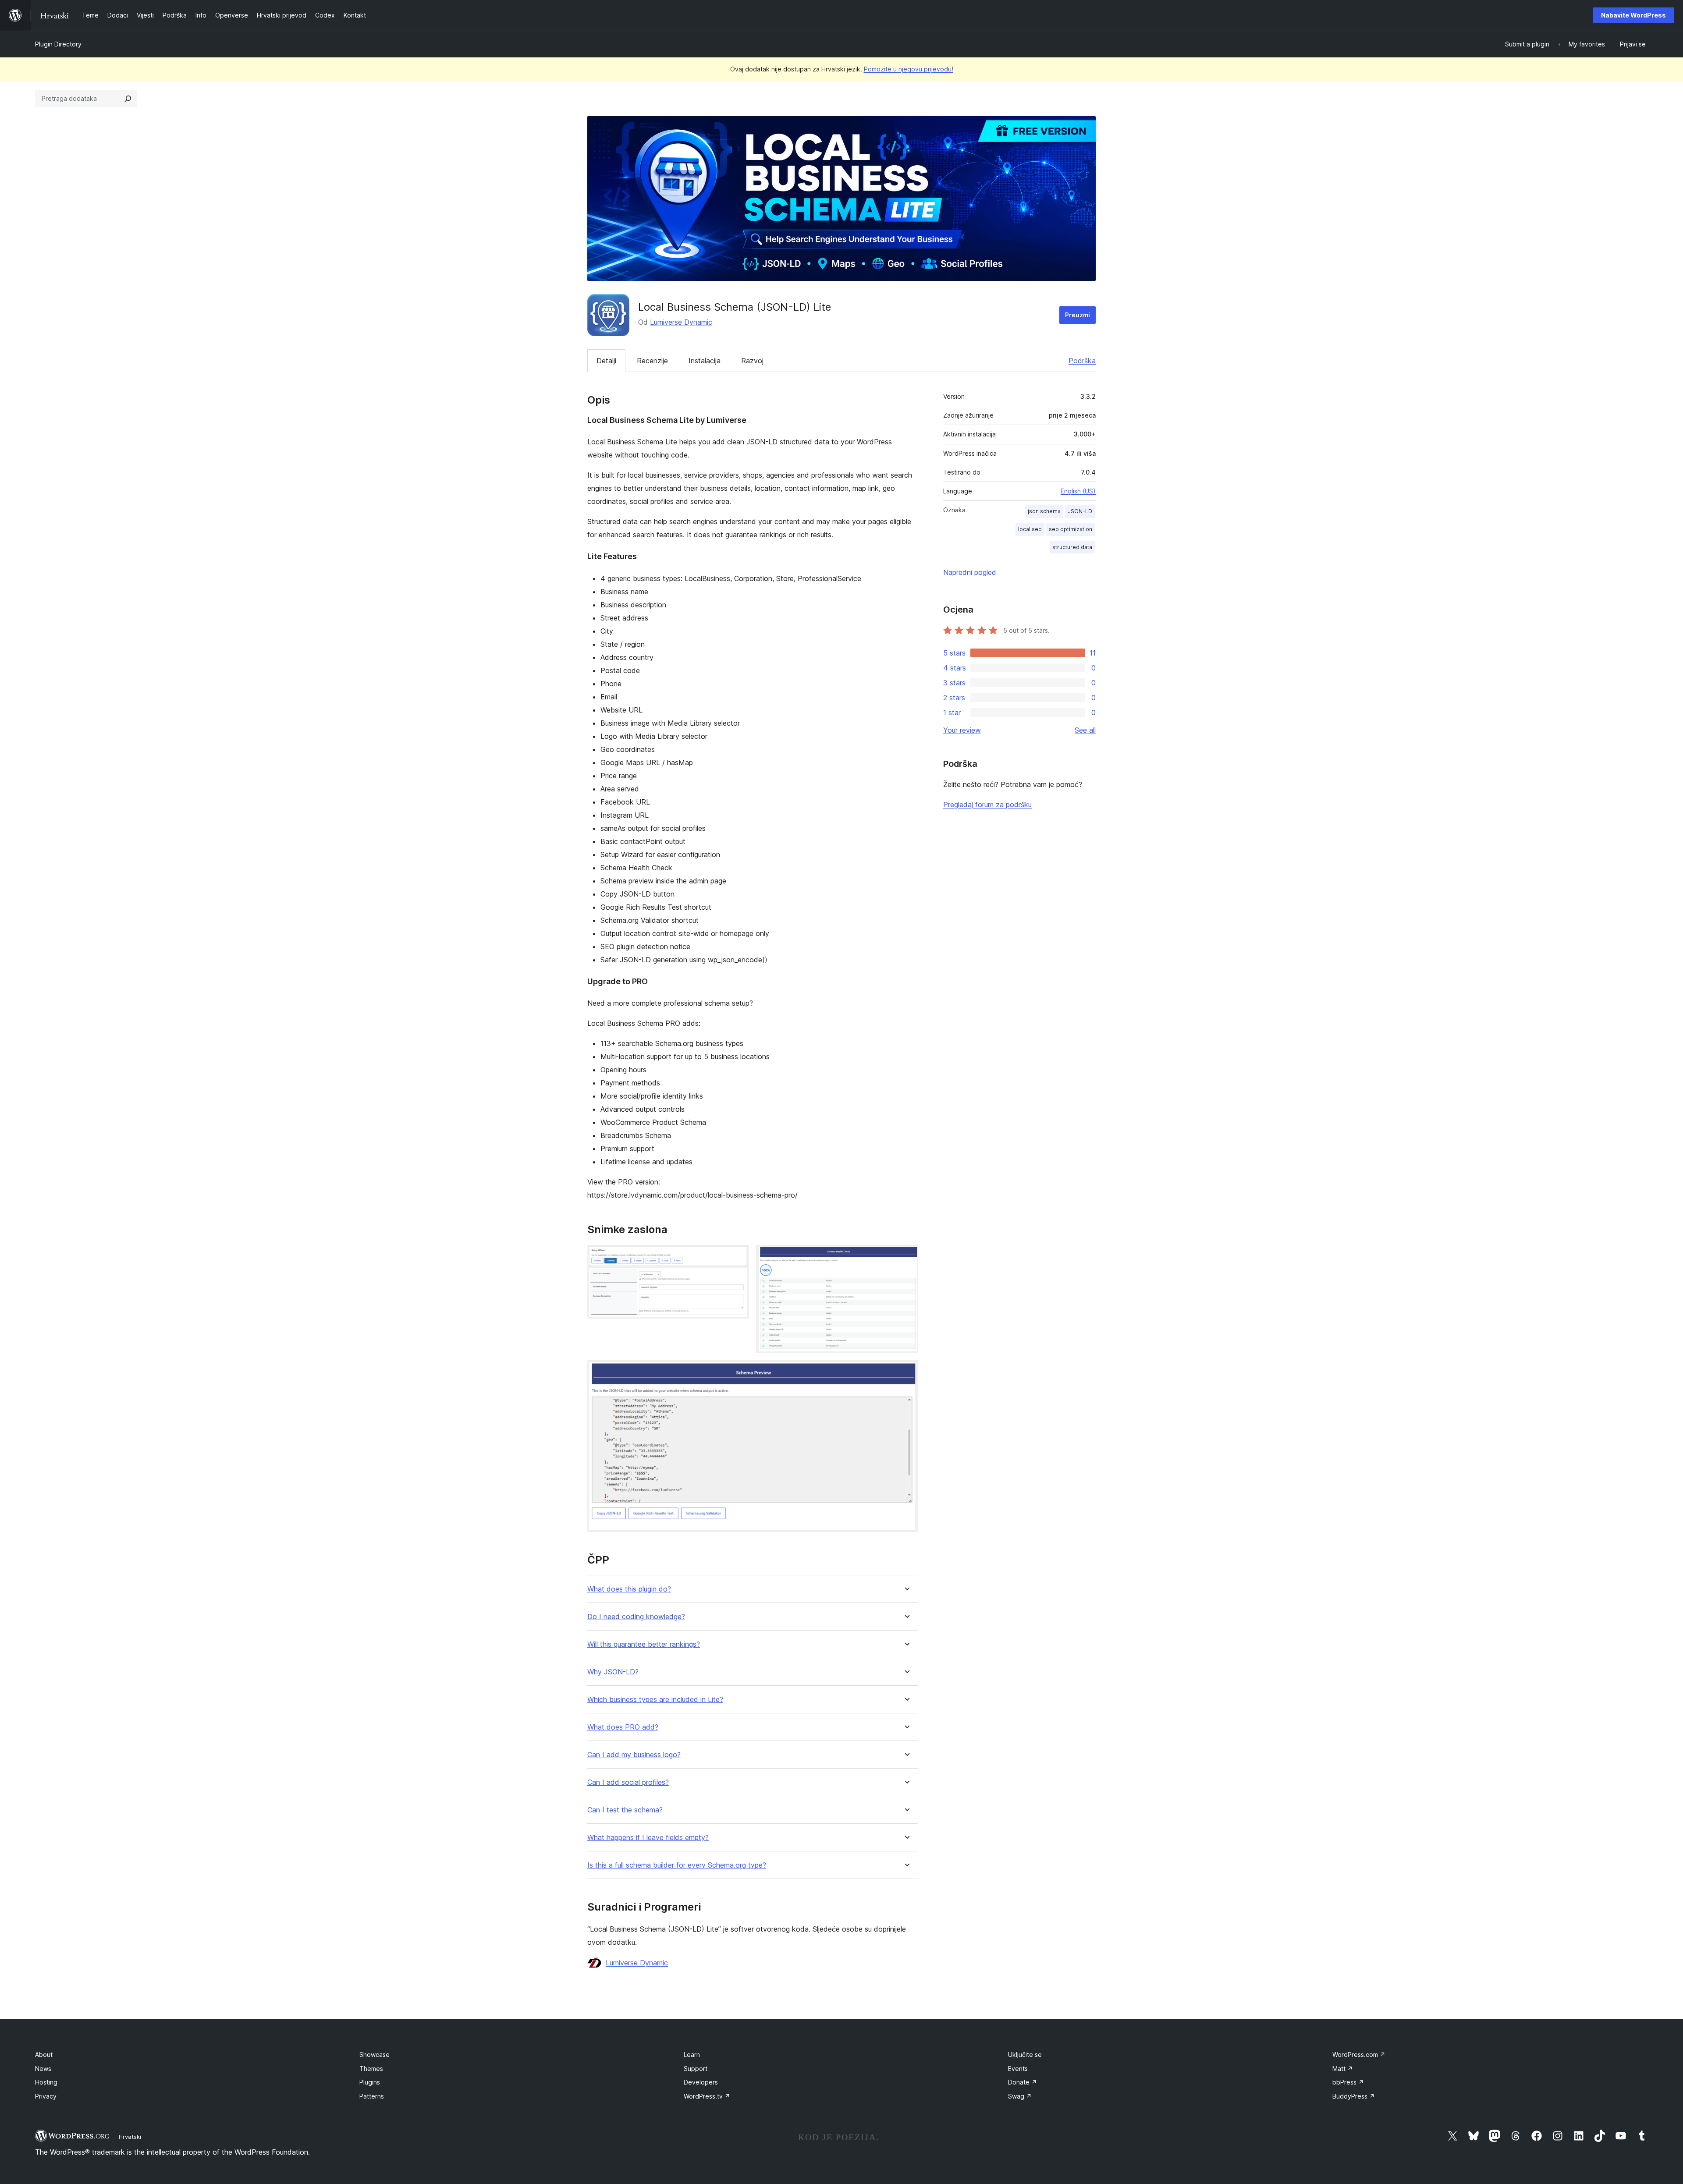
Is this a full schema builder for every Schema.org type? (677, 1865)
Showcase (375, 2055)
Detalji (606, 361)
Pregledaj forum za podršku (987, 805)
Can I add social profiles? (628, 1782)
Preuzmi (1078, 315)
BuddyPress (1354, 2096)
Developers (701, 2082)
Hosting (46, 2082)
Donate (1023, 2082)
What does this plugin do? (629, 1589)
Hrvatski (130, 2137)
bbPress (1348, 2082)
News (43, 2069)
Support (696, 2069)
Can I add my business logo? (634, 1755)
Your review (962, 730)
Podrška (1082, 361)
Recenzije (652, 361)
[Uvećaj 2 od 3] (906, 1257)
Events (1018, 2069)
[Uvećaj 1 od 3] (737, 1257)
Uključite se (1025, 2055)
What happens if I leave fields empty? (648, 1838)
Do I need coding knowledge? (636, 1617)
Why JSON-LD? (613, 1672)
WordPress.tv (707, 2096)
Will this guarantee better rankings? (644, 1644)
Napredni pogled (970, 572)
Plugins (370, 2082)
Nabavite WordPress (1633, 15)
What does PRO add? (623, 1727)
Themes (371, 2069)
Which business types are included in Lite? (655, 1700)
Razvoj (752, 361)
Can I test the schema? (625, 1810)
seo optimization (1071, 529)
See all (1085, 730)
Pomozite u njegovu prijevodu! (909, 69)
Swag (1020, 2096)
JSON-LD (1080, 511)
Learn (692, 2055)
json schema (1044, 511)
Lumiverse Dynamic (681, 322)
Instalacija (705, 361)
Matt (1343, 2069)
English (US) (1078, 491)
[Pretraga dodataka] (128, 99)
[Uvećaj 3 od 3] (906, 1372)
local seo (1030, 529)
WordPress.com (1359, 2055)
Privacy (46, 2096)
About (44, 2055)
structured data (1072, 547)
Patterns (372, 2096)
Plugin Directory (58, 44)
